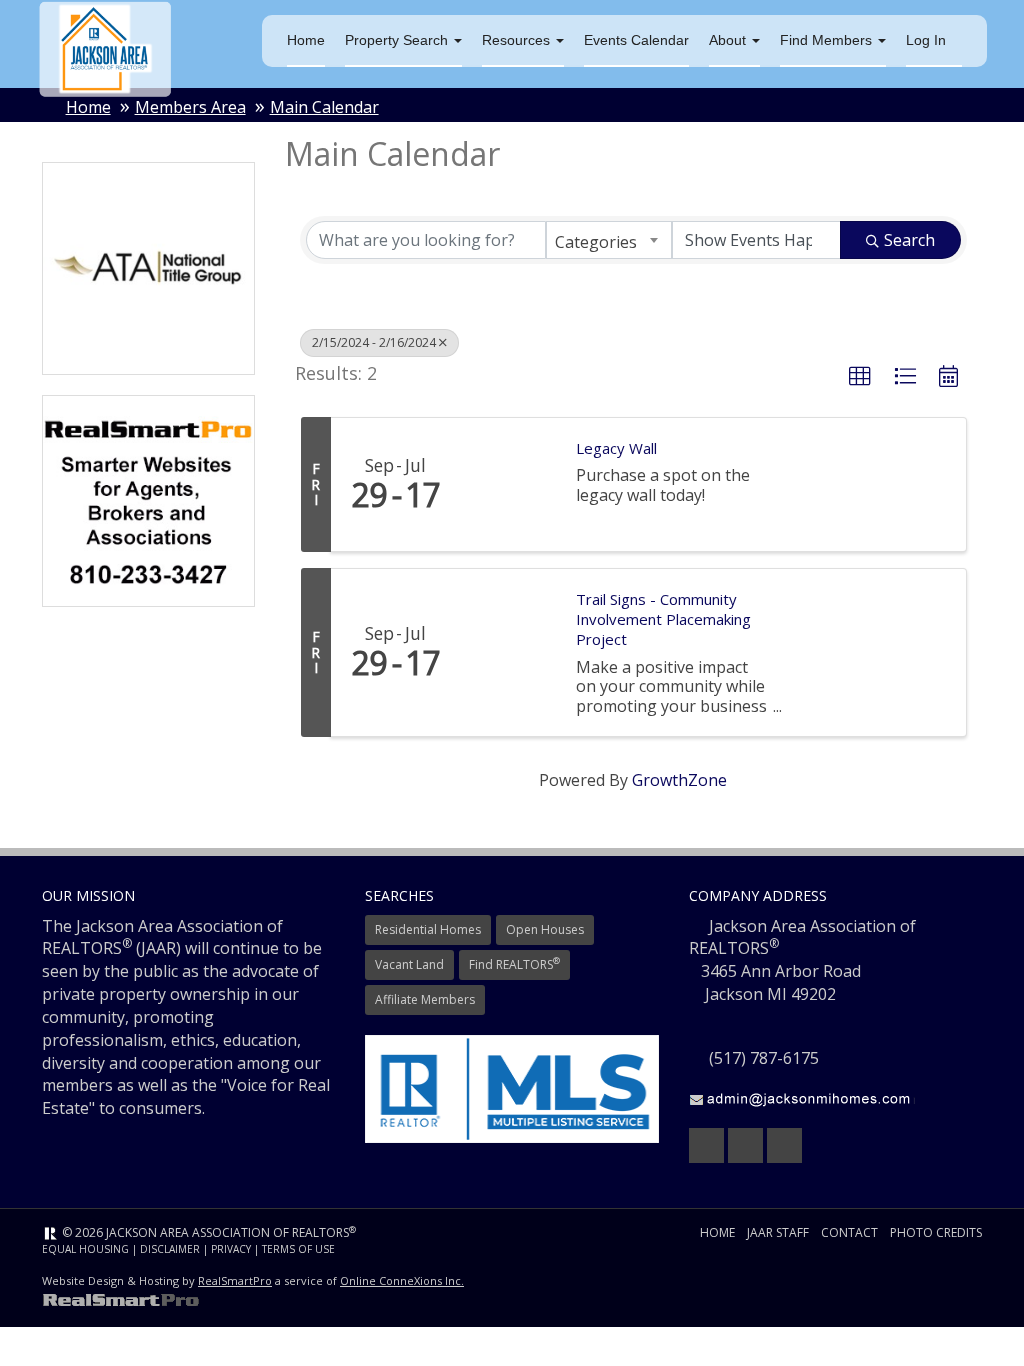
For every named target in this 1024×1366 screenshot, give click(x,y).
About (729, 40)
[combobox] (609, 240)
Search (909, 240)
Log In (926, 40)
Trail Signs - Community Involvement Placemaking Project (663, 619)
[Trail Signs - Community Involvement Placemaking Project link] (508, 652)
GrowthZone (679, 780)
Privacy (231, 1249)
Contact (849, 1232)
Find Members (828, 40)
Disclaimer (170, 1249)
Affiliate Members (425, 999)
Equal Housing (85, 1249)
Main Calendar (324, 107)
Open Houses (545, 929)
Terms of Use (298, 1249)
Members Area (190, 107)
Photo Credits (936, 1232)
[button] (860, 377)
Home (306, 40)
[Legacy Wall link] (508, 485)
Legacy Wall (616, 448)
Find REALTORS (514, 963)
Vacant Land (409, 964)
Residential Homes (428, 929)
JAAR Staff (778, 1232)
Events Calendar (636, 40)
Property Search (398, 40)
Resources (518, 40)
